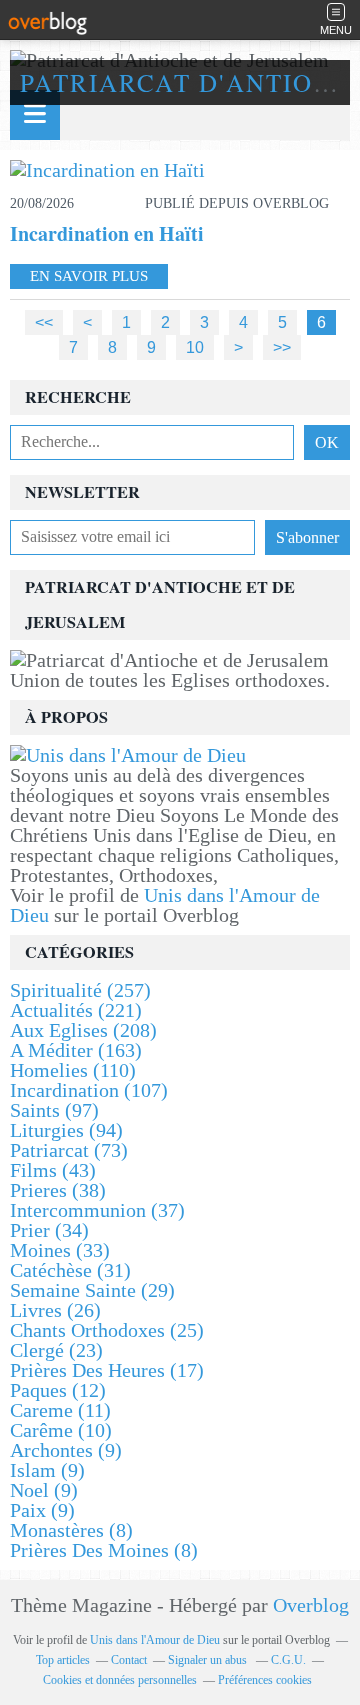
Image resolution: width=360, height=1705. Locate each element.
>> (282, 347)
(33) (60, 1250)
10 (195, 347)
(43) (53, 1170)
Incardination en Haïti (107, 233)
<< (44, 322)
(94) (66, 1130)
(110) (73, 1070)
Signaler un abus (209, 1660)
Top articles (63, 1660)
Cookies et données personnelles (120, 1680)
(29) (92, 1290)
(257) (80, 990)
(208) (83, 1030)
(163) (76, 1050)
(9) (66, 1450)
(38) (58, 1190)
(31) (70, 1270)
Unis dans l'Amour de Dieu (165, 905)
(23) (56, 1350)
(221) (76, 1010)
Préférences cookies (265, 1680)
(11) (60, 1410)
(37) (97, 1210)
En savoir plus (89, 276)
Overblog (311, 1605)
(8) (71, 1530)
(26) (55, 1310)
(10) (61, 1430)
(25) (107, 1330)
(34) (49, 1230)
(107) (89, 1090)
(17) (107, 1370)
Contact (129, 1660)
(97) (54, 1110)
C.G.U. (288, 1660)
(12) (58, 1390)
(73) (69, 1150)
